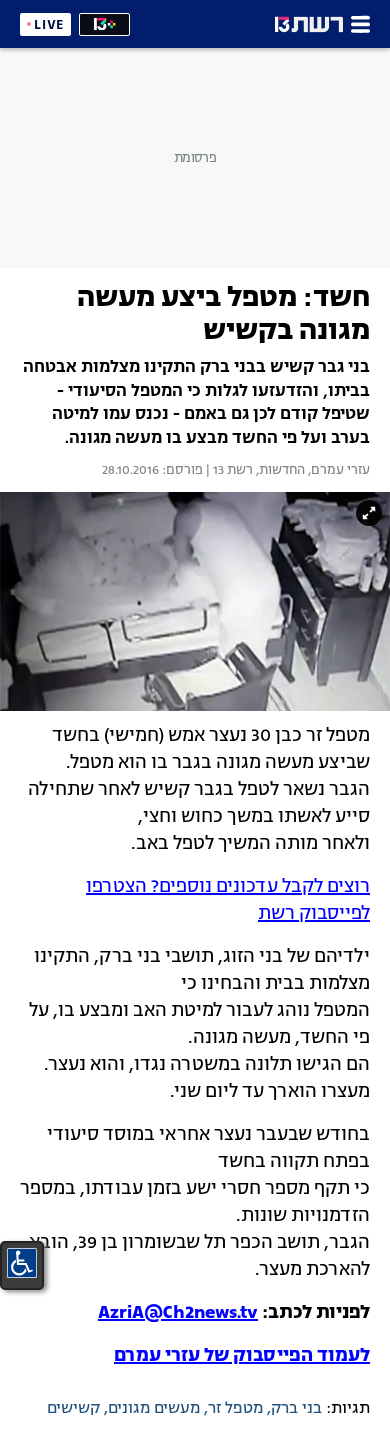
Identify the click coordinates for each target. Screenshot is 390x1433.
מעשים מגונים (154, 1409)
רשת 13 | (228, 471)
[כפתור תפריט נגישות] (22, 1263)
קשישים (73, 1409)
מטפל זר (235, 1409)
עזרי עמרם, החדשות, (311, 471)
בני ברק (296, 1409)
